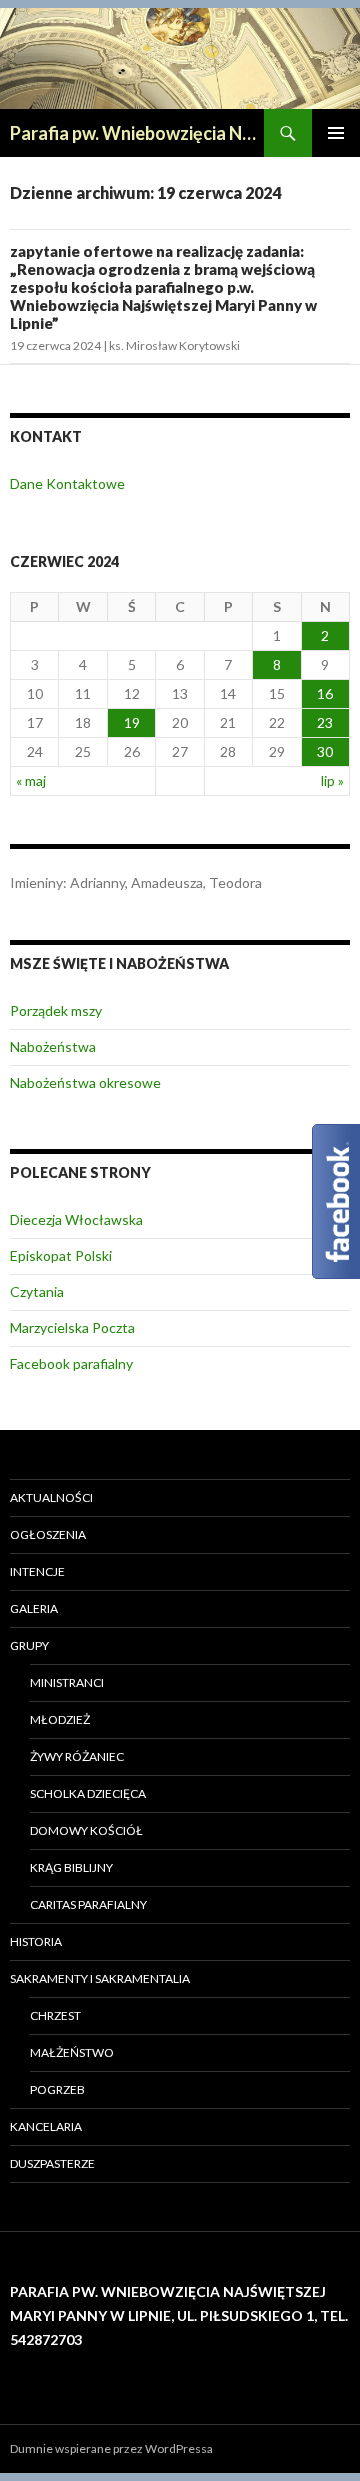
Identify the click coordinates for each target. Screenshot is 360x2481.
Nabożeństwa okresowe (85, 1082)
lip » (332, 780)
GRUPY (29, 1645)
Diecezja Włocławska (76, 1219)
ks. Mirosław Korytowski (174, 345)
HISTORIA (36, 1941)
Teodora (235, 882)
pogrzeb (57, 2089)
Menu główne (336, 133)
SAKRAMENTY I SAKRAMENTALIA (100, 1978)
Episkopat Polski (61, 1255)
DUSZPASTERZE (52, 2163)
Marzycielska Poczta (72, 1327)
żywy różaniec (77, 1756)
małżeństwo (72, 2052)
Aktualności (51, 1497)
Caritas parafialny (88, 1904)
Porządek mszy (56, 1010)
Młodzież (60, 1719)
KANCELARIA (46, 2126)
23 (325, 722)
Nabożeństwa (53, 1046)
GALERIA (34, 1608)
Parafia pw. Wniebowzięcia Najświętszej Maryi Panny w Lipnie (137, 133)
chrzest (55, 2015)
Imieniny (36, 882)
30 (325, 751)
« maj (31, 780)
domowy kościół (86, 1830)
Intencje (37, 1571)
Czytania (37, 1291)
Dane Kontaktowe (67, 483)
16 (325, 693)
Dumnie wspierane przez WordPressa (111, 2448)
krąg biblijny (71, 1867)
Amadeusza (167, 882)
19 (132, 722)
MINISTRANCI (67, 1682)
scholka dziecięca (88, 1793)
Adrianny (97, 882)
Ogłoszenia (48, 1534)
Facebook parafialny (71, 1363)
